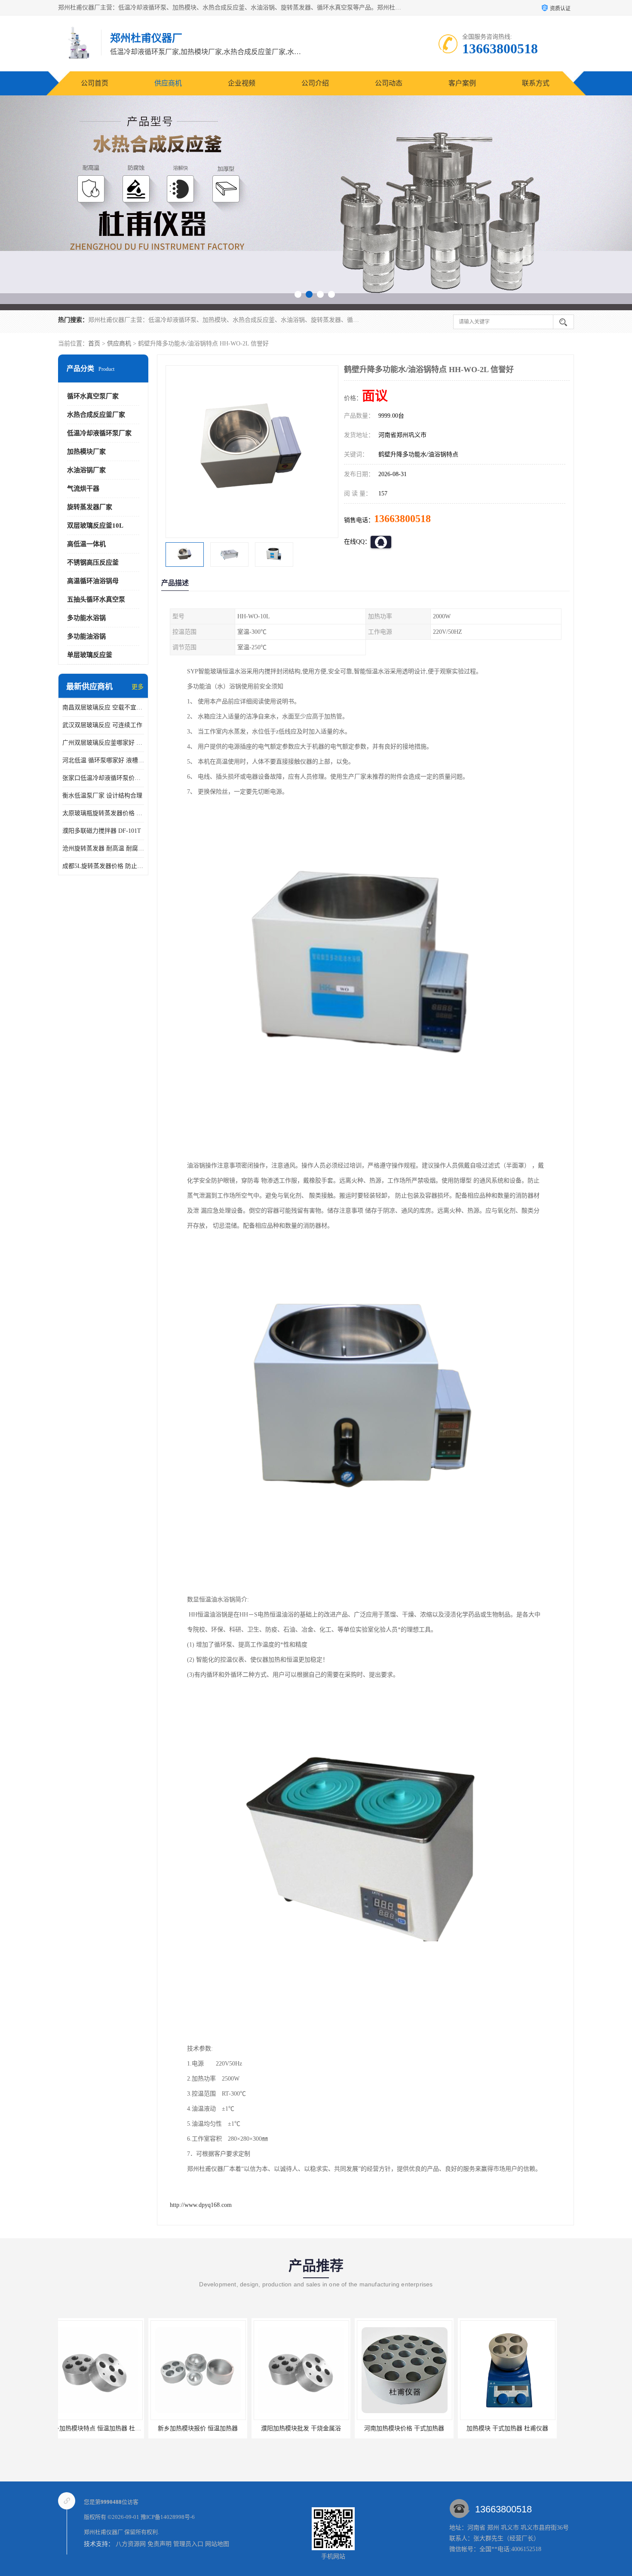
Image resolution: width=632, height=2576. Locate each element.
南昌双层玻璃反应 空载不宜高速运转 (103, 707)
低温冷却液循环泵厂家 (99, 433)
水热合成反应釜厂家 (96, 415)
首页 (94, 344)
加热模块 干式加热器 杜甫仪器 (338, 2428)
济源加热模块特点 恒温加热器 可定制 (444, 2428)
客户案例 (462, 83)
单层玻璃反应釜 (90, 655)
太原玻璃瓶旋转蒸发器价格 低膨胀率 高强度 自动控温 (103, 813)
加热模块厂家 (86, 452)
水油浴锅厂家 (86, 470)
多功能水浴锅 (86, 618)
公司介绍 (315, 83)
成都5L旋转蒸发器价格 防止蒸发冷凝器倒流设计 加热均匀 (103, 866)
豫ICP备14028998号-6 (168, 2517)
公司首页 (95, 83)
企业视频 (242, 83)
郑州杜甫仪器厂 (103, 2532)
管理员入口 (188, 2544)
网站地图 (217, 2544)
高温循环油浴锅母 (93, 581)
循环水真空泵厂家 (93, 396)
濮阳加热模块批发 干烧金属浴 (132, 2428)
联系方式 (536, 83)
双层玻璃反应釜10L (95, 526)
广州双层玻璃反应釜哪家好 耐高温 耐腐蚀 (103, 743)
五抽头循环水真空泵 (96, 599)
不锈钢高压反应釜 (93, 562)
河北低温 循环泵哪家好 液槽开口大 (103, 760)
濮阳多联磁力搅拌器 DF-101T (102, 831)
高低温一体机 (86, 544)
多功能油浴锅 (86, 636)
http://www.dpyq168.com (201, 2205)
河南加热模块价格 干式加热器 (235, 2428)
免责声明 (160, 2544)
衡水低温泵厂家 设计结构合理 (102, 796)
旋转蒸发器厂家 (90, 507)
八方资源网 (131, 2544)
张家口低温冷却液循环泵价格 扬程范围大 (103, 778)
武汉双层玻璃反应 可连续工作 (102, 725)
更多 (138, 687)
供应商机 (168, 83)
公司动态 (389, 83)
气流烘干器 (83, 489)
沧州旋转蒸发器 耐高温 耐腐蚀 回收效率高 (103, 848)
